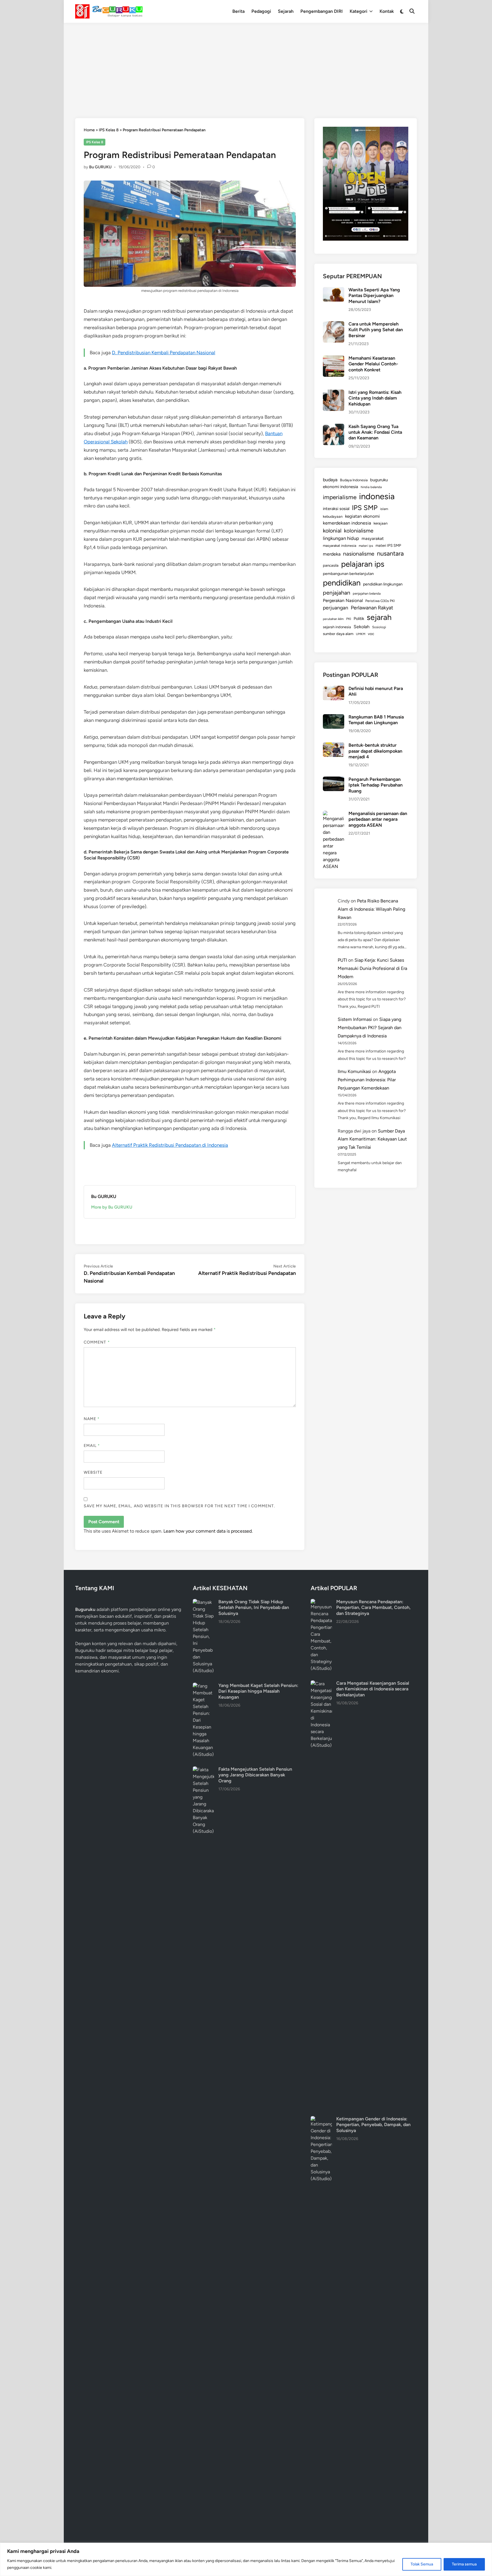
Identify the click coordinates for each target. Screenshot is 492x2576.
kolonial (332, 531)
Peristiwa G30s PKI (380, 601)
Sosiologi (379, 627)
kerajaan (381, 523)
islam (384, 509)
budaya (330, 480)
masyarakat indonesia (340, 545)
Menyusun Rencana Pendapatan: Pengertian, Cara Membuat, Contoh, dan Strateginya (373, 1608)
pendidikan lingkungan (383, 584)
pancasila (331, 565)
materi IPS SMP (388, 545)
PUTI (342, 960)
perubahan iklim (333, 619)
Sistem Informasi (355, 1019)
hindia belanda (371, 487)
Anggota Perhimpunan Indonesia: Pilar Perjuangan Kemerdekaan (367, 1080)
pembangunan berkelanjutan (348, 574)
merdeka (332, 554)
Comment (97, 1342)
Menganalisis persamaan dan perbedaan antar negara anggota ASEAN (378, 819)
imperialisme (340, 497)
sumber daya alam (338, 634)
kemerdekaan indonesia (347, 523)
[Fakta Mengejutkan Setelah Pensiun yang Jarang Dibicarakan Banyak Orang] (203, 1770)
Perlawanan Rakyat (372, 608)
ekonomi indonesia (341, 487)
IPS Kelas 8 (109, 130)
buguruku (379, 480)
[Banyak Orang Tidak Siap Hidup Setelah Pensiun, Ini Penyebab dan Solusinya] (203, 1602)
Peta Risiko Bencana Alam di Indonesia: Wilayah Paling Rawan (371, 909)
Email (92, 1446)
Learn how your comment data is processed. (208, 1531)
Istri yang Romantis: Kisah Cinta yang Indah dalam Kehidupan (375, 398)
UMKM (361, 634)
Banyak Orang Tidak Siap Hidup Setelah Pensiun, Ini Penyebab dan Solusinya (254, 1608)
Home (89, 130)
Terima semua (464, 2564)
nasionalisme (359, 554)
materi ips (366, 546)
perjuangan (336, 608)
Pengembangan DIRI (322, 11)
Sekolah (362, 627)
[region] (246, 2559)
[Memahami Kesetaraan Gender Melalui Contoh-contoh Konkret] (334, 359)
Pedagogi (261, 11)
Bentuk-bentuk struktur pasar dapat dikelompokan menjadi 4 (375, 751)
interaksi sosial (336, 509)
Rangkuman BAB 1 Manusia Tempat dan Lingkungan (376, 720)
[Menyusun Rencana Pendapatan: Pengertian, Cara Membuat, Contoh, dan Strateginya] (321, 1602)
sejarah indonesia (337, 627)
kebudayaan (333, 516)
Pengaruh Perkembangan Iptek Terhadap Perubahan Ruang (376, 785)
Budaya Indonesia (354, 480)
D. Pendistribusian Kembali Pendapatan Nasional (164, 353)
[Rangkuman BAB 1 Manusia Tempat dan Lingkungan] (334, 717)
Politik (359, 619)
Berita (238, 11)
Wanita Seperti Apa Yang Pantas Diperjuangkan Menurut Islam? (374, 296)
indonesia (377, 496)
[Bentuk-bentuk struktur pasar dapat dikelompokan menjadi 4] (334, 746)
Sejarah (286, 11)
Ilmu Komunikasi (354, 1071)
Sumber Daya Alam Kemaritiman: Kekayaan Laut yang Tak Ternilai (372, 1139)
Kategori (358, 11)
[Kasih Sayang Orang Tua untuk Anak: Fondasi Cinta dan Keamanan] (334, 427)
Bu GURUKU (100, 167)
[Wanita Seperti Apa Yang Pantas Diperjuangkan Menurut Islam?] (334, 290)
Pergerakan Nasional (343, 600)
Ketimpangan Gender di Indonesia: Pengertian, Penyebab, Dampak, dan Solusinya (373, 2125)
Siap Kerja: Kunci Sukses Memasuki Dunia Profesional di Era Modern (372, 968)
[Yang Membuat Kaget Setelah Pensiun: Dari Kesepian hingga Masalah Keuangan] (203, 1686)
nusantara (390, 553)
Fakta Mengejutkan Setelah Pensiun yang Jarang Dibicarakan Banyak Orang (255, 1775)
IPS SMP (365, 508)
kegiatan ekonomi (362, 516)
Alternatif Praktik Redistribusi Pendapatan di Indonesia (170, 1145)
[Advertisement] (246, 65)
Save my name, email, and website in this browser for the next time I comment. (179, 1506)
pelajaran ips (363, 564)
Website (93, 1472)
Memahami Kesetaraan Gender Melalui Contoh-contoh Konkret (373, 364)
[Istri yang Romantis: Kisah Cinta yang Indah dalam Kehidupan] (334, 393)
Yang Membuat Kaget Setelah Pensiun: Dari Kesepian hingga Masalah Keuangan (258, 1691)
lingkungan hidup (341, 538)
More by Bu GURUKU (112, 1207)
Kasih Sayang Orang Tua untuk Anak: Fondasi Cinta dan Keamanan (375, 432)
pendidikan (342, 583)
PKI (349, 619)
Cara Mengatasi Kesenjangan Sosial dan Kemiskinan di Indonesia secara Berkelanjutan (373, 1689)
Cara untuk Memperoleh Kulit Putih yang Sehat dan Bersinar (376, 330)
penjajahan (337, 593)
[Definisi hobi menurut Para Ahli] (334, 689)
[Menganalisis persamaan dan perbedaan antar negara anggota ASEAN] (334, 814)
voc (371, 634)
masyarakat (373, 538)
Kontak (387, 11)
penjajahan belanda (367, 593)
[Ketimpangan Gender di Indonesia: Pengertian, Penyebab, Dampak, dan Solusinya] (321, 2119)
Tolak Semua (422, 2564)
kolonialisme (359, 531)
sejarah (379, 617)
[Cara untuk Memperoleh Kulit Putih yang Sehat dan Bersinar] (334, 324)
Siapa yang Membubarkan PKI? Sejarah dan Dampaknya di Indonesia (370, 1028)
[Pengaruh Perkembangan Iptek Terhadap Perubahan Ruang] (334, 780)
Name (92, 1419)
